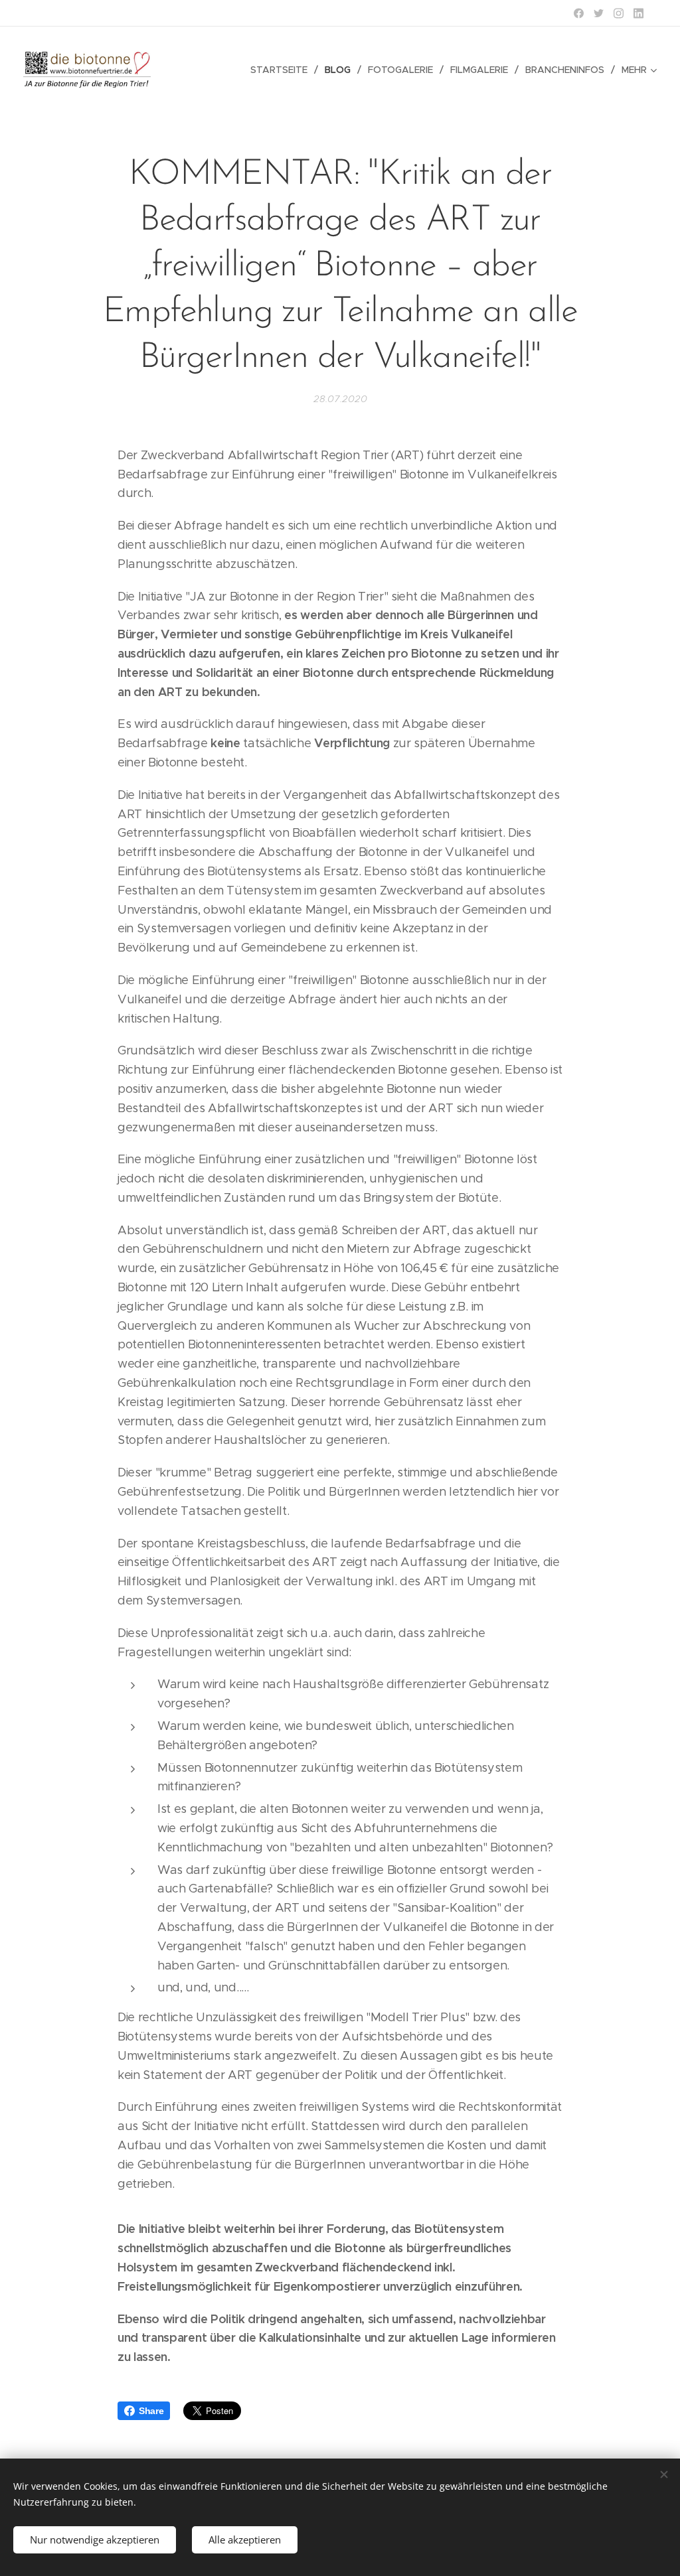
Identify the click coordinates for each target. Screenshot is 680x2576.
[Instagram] (619, 13)
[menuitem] (283, 70)
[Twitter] (599, 13)
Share (151, 2411)
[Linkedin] (638, 13)
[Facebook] (579, 13)
